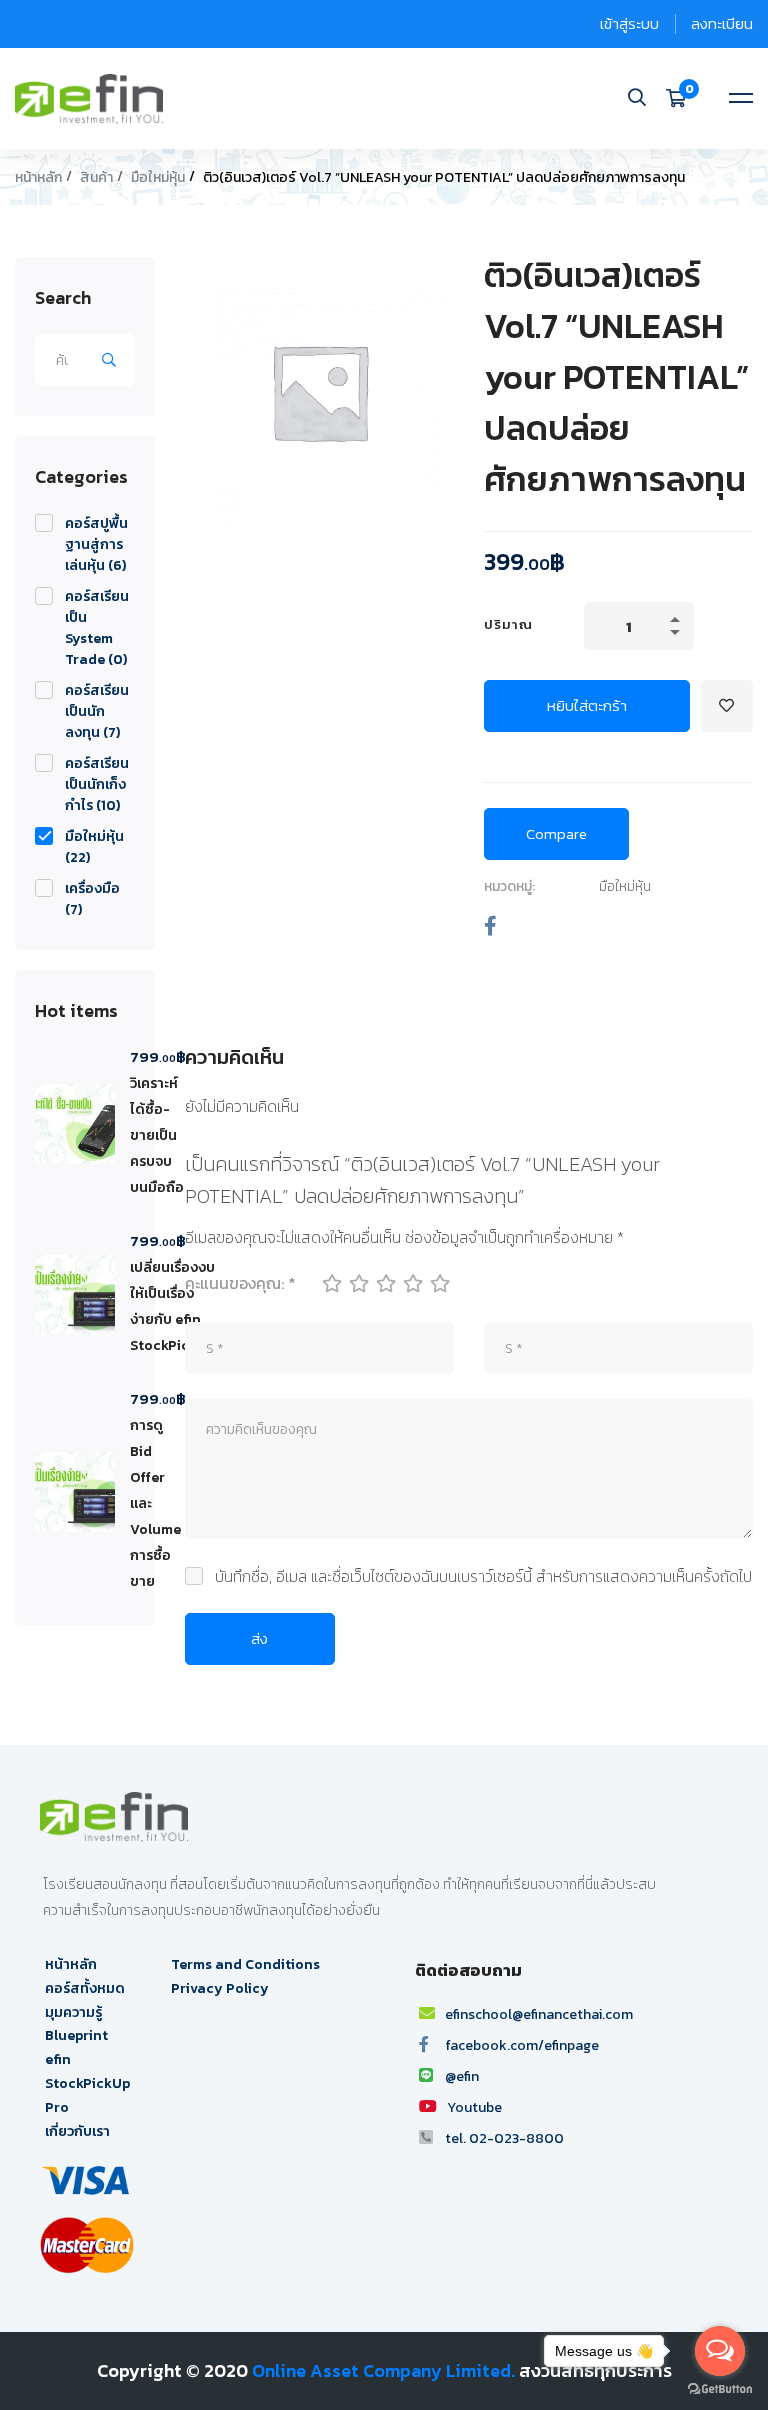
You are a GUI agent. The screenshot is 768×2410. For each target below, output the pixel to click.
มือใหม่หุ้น (158, 177)
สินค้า (96, 177)
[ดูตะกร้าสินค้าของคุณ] (682, 98)
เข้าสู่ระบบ (629, 23)
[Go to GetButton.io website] (720, 2389)
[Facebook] (490, 926)
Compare (556, 833)
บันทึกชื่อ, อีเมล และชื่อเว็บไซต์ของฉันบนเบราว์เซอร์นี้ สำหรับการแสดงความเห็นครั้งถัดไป (483, 1576)
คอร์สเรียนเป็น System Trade (97, 628)
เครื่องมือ (92, 899)
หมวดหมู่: (509, 886)
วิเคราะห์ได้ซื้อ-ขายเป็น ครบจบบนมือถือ (157, 1135)
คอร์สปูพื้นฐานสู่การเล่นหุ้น (96, 544)
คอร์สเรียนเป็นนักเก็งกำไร (97, 784)
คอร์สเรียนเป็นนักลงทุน (97, 711)
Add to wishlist (727, 706)
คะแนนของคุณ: (240, 1283)
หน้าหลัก (38, 177)
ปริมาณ (508, 624)
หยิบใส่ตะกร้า (587, 705)
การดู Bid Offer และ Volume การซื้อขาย (155, 1503)
